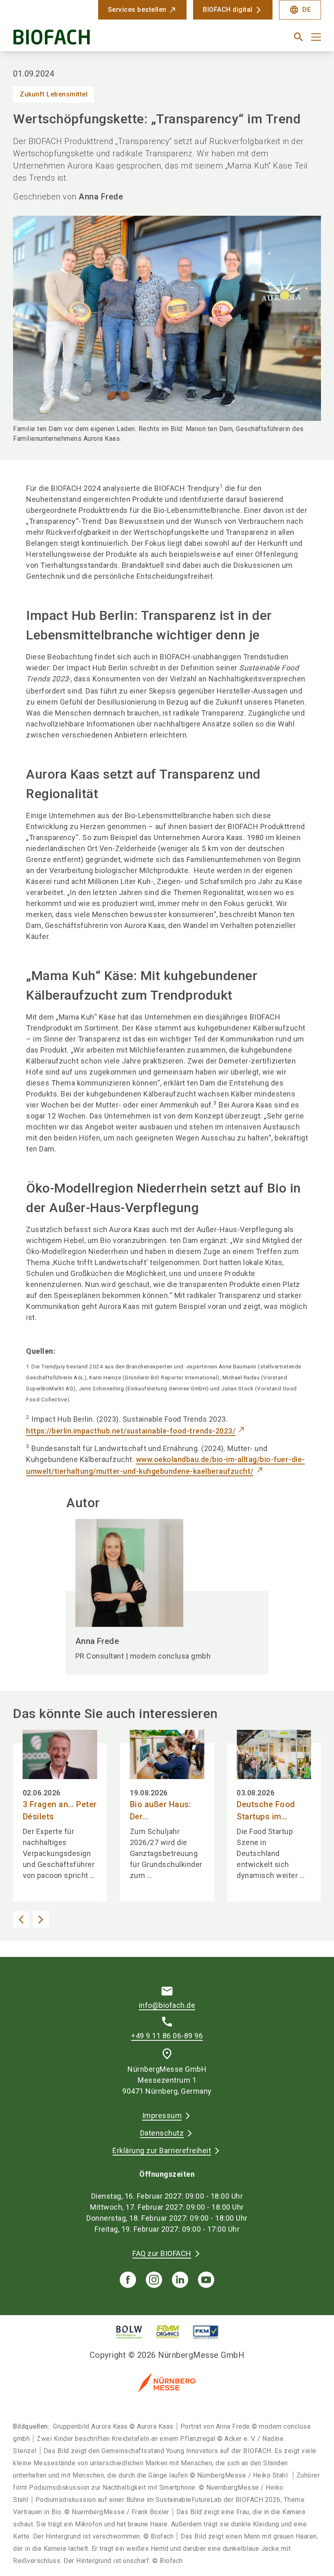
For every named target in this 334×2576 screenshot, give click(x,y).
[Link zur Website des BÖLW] (129, 2332)
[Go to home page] (87, 40)
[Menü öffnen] (316, 37)
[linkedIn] (180, 2280)
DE (300, 10)
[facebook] (128, 2280)
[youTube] (206, 2280)
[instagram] (154, 2280)
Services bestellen (137, 10)
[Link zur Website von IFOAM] (168, 2332)
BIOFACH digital (228, 10)
